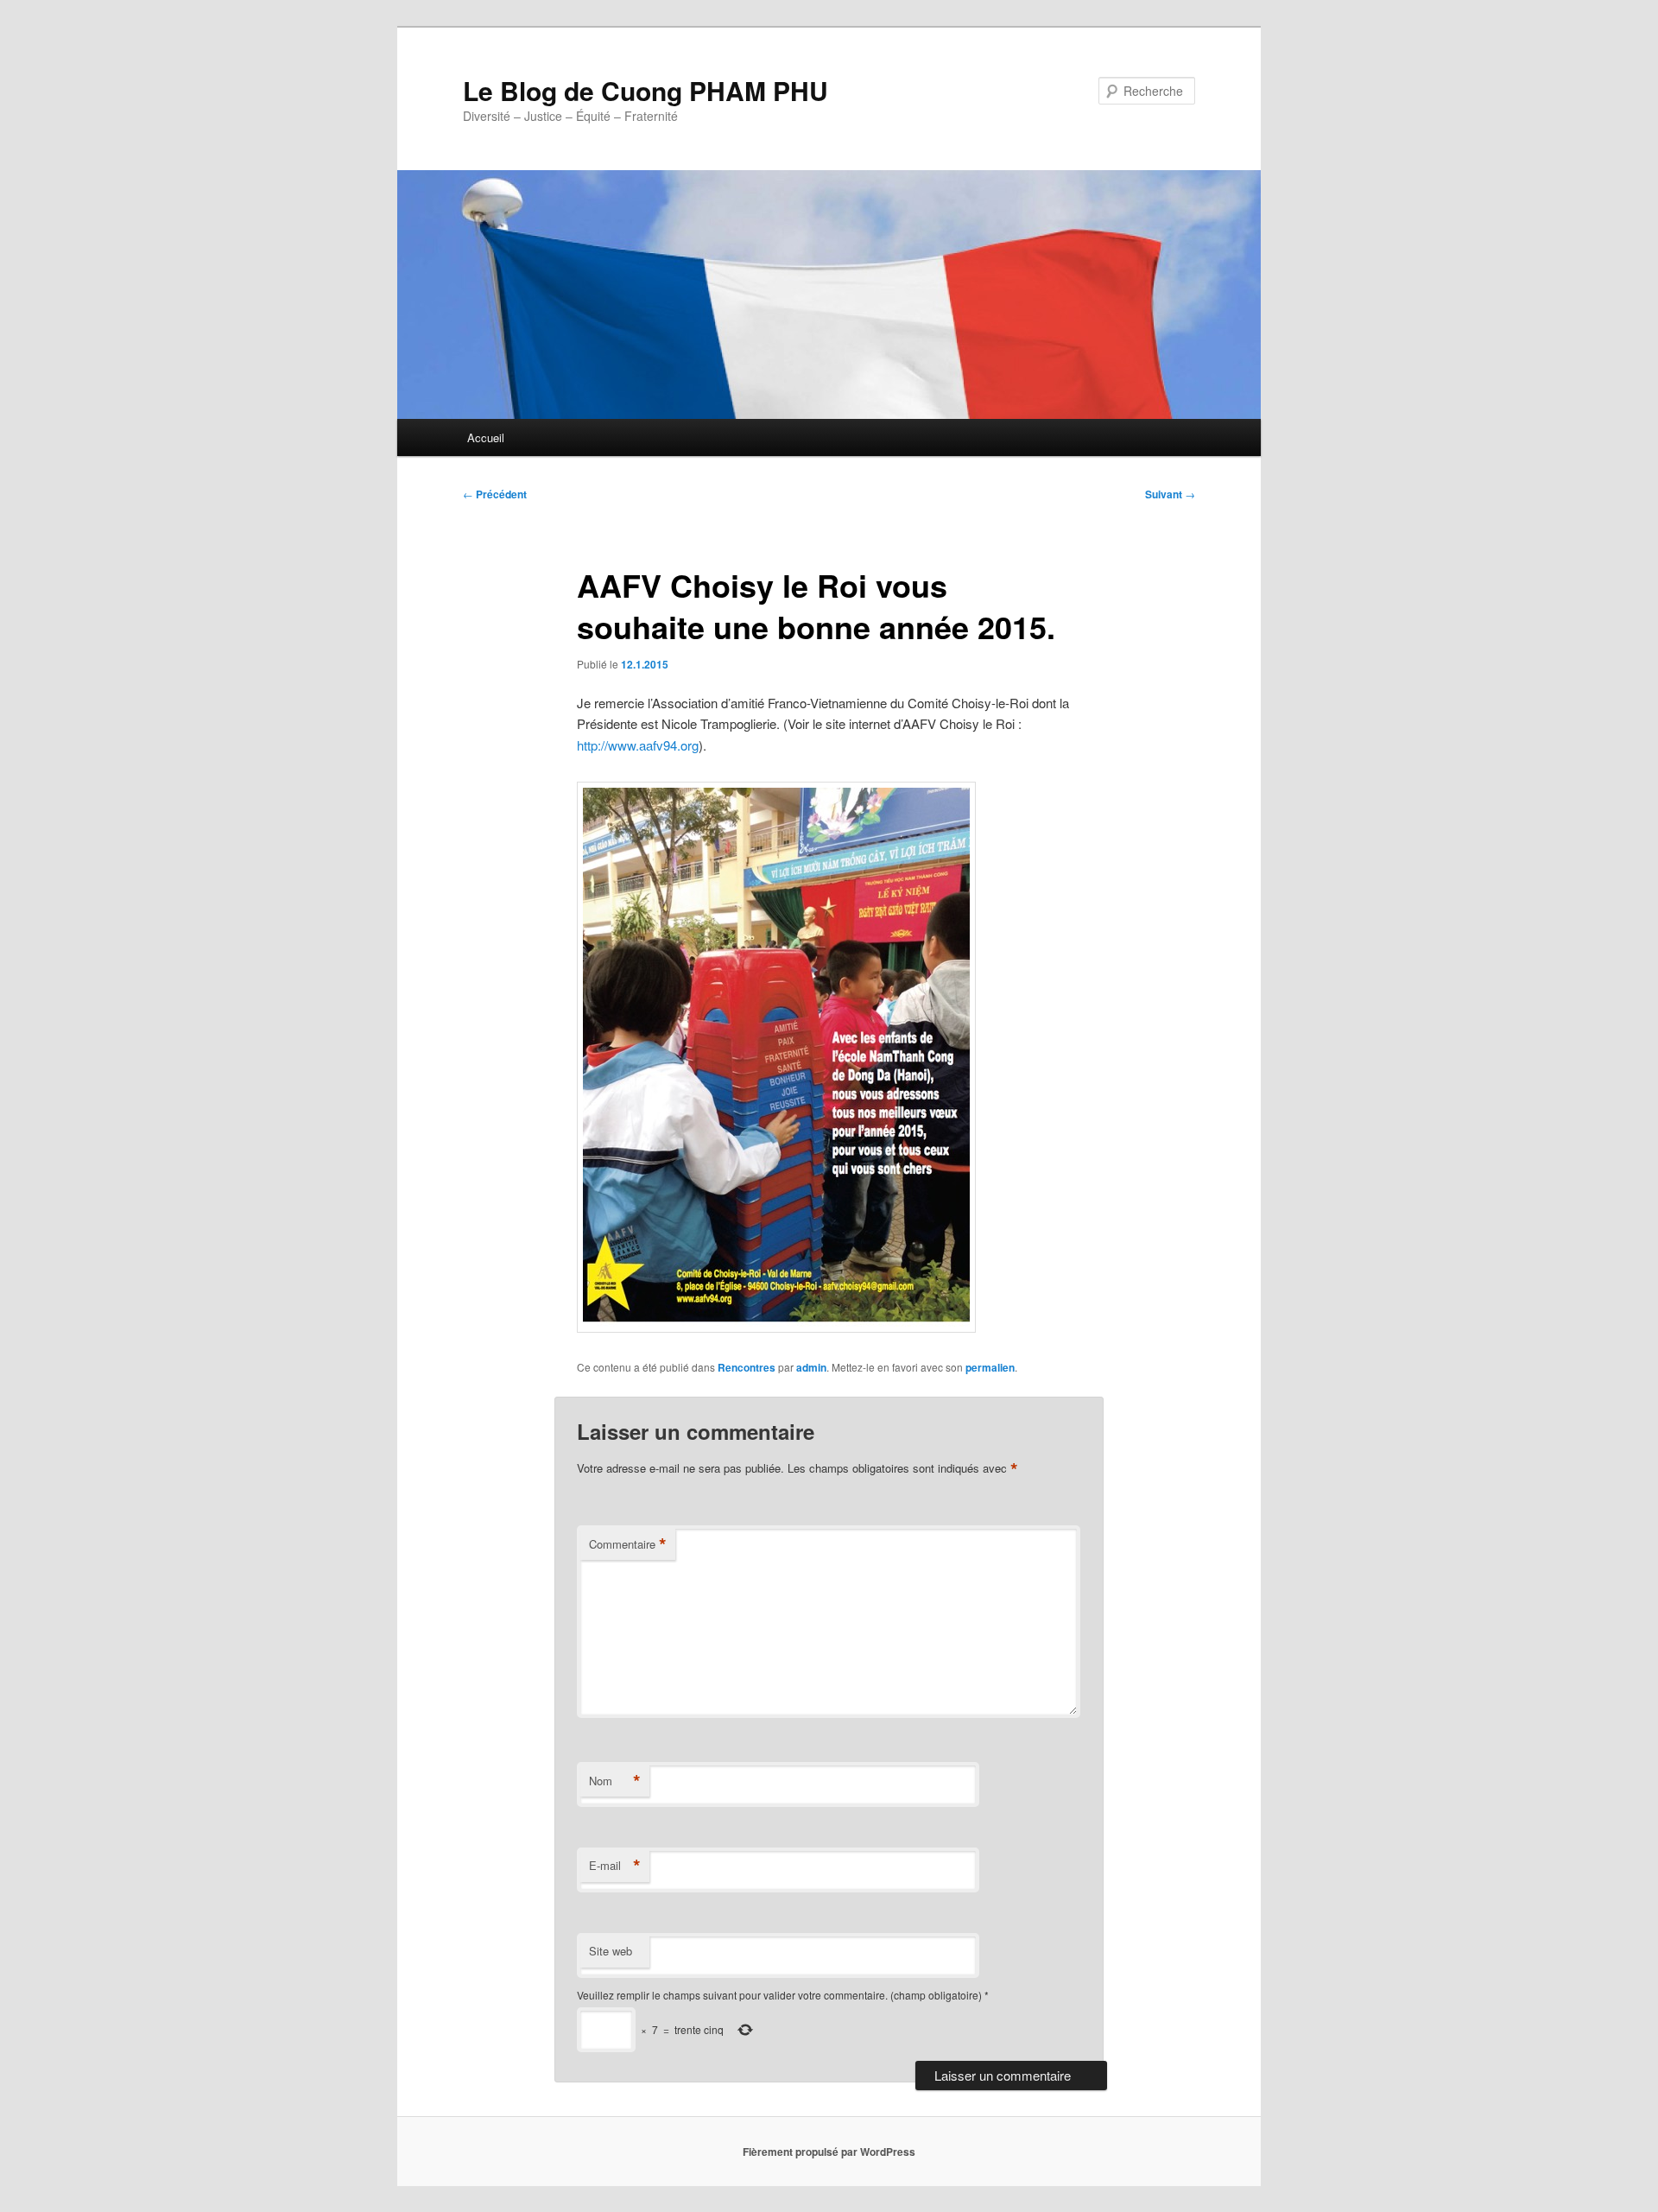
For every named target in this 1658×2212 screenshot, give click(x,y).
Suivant (1170, 494)
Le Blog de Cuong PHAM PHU (645, 90)
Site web (611, 1951)
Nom (615, 1781)
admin (811, 1367)
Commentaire (628, 1544)
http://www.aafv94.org (638, 745)
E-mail (615, 1866)
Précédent (495, 494)
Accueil (486, 437)
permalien (990, 1367)
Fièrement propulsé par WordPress (829, 2152)
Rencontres (747, 1367)
